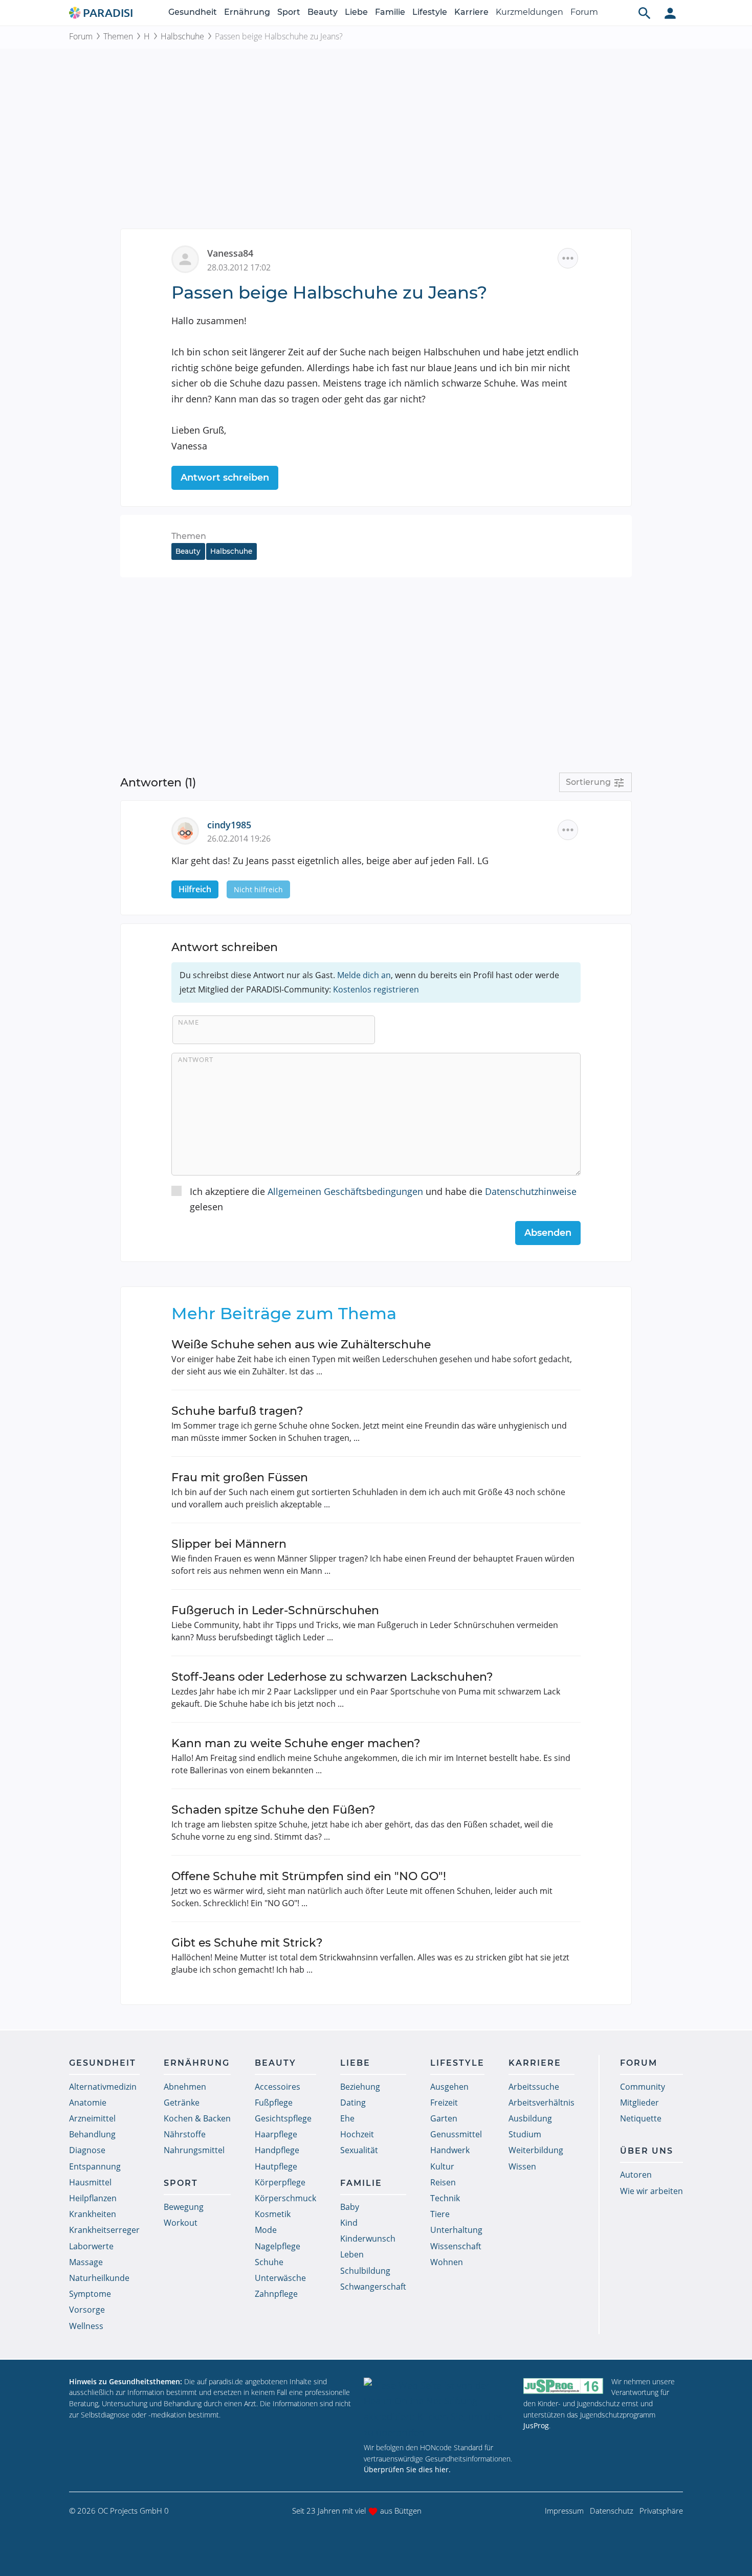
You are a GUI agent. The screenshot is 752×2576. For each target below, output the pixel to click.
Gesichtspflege (283, 2118)
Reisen (443, 2182)
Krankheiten (93, 2214)
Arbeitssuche (534, 2087)
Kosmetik (273, 2214)
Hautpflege (276, 2166)
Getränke (182, 2103)
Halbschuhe (182, 36)
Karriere (471, 12)
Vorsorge (87, 2310)
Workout (181, 2223)
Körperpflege (280, 2182)
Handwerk (450, 2150)
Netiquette (641, 2118)
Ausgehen (449, 2087)
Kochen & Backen (197, 2118)
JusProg (536, 2425)
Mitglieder (639, 2103)
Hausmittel (90, 2182)
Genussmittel (456, 2134)
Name (189, 1022)
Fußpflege (274, 2103)
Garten (444, 2118)
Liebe (356, 12)
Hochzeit (357, 2134)
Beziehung (360, 2087)
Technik (445, 2198)
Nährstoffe (185, 2134)
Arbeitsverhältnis (541, 2103)
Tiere (440, 2214)
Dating (353, 2103)
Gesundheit (193, 12)
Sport (289, 12)
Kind (349, 2223)
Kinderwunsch (368, 2239)
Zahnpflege (276, 2294)
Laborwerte (91, 2246)
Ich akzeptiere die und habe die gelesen (383, 1199)
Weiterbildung (536, 2150)
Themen (118, 36)
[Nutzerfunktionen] (670, 13)
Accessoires (278, 2087)
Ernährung (247, 12)
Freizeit (444, 2103)
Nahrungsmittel (194, 2150)
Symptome (90, 2294)
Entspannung (95, 2166)
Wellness (86, 2326)
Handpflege (277, 2150)
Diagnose (87, 2150)
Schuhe (269, 2262)
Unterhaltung (456, 2230)
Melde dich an (364, 975)
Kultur (442, 2166)
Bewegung (184, 2207)
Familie (390, 12)
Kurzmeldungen (529, 12)
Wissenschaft (456, 2246)
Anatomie (88, 2103)
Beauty (323, 12)
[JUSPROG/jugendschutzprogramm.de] (563, 2386)
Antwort (196, 1059)
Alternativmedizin (103, 2087)
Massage (86, 2262)
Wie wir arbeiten (651, 2191)
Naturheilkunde (99, 2278)
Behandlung (92, 2134)
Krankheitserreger (104, 2230)
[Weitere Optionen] (568, 258)
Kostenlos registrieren (376, 989)
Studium (525, 2134)
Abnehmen (185, 2087)
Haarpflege (276, 2134)
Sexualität (359, 2150)
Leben (352, 2254)
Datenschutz (612, 2511)
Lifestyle (430, 12)
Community (643, 2087)
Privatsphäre (661, 2511)
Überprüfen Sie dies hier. (407, 2469)
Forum (584, 12)
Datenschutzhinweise (531, 1191)
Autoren (636, 2175)
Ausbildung (530, 2118)
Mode (266, 2230)
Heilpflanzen (93, 2198)
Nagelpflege (278, 2246)
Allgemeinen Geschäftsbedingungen (345, 1191)
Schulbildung (365, 2271)
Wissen (522, 2166)
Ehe (347, 2118)
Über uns (647, 2151)
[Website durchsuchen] (645, 13)
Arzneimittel (92, 2118)
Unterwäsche (280, 2278)
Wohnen (447, 2262)
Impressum (564, 2511)
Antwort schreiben (225, 478)
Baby (350, 2207)
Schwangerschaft (373, 2287)
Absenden (548, 1233)
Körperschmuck (285, 2198)
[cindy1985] (189, 829)
